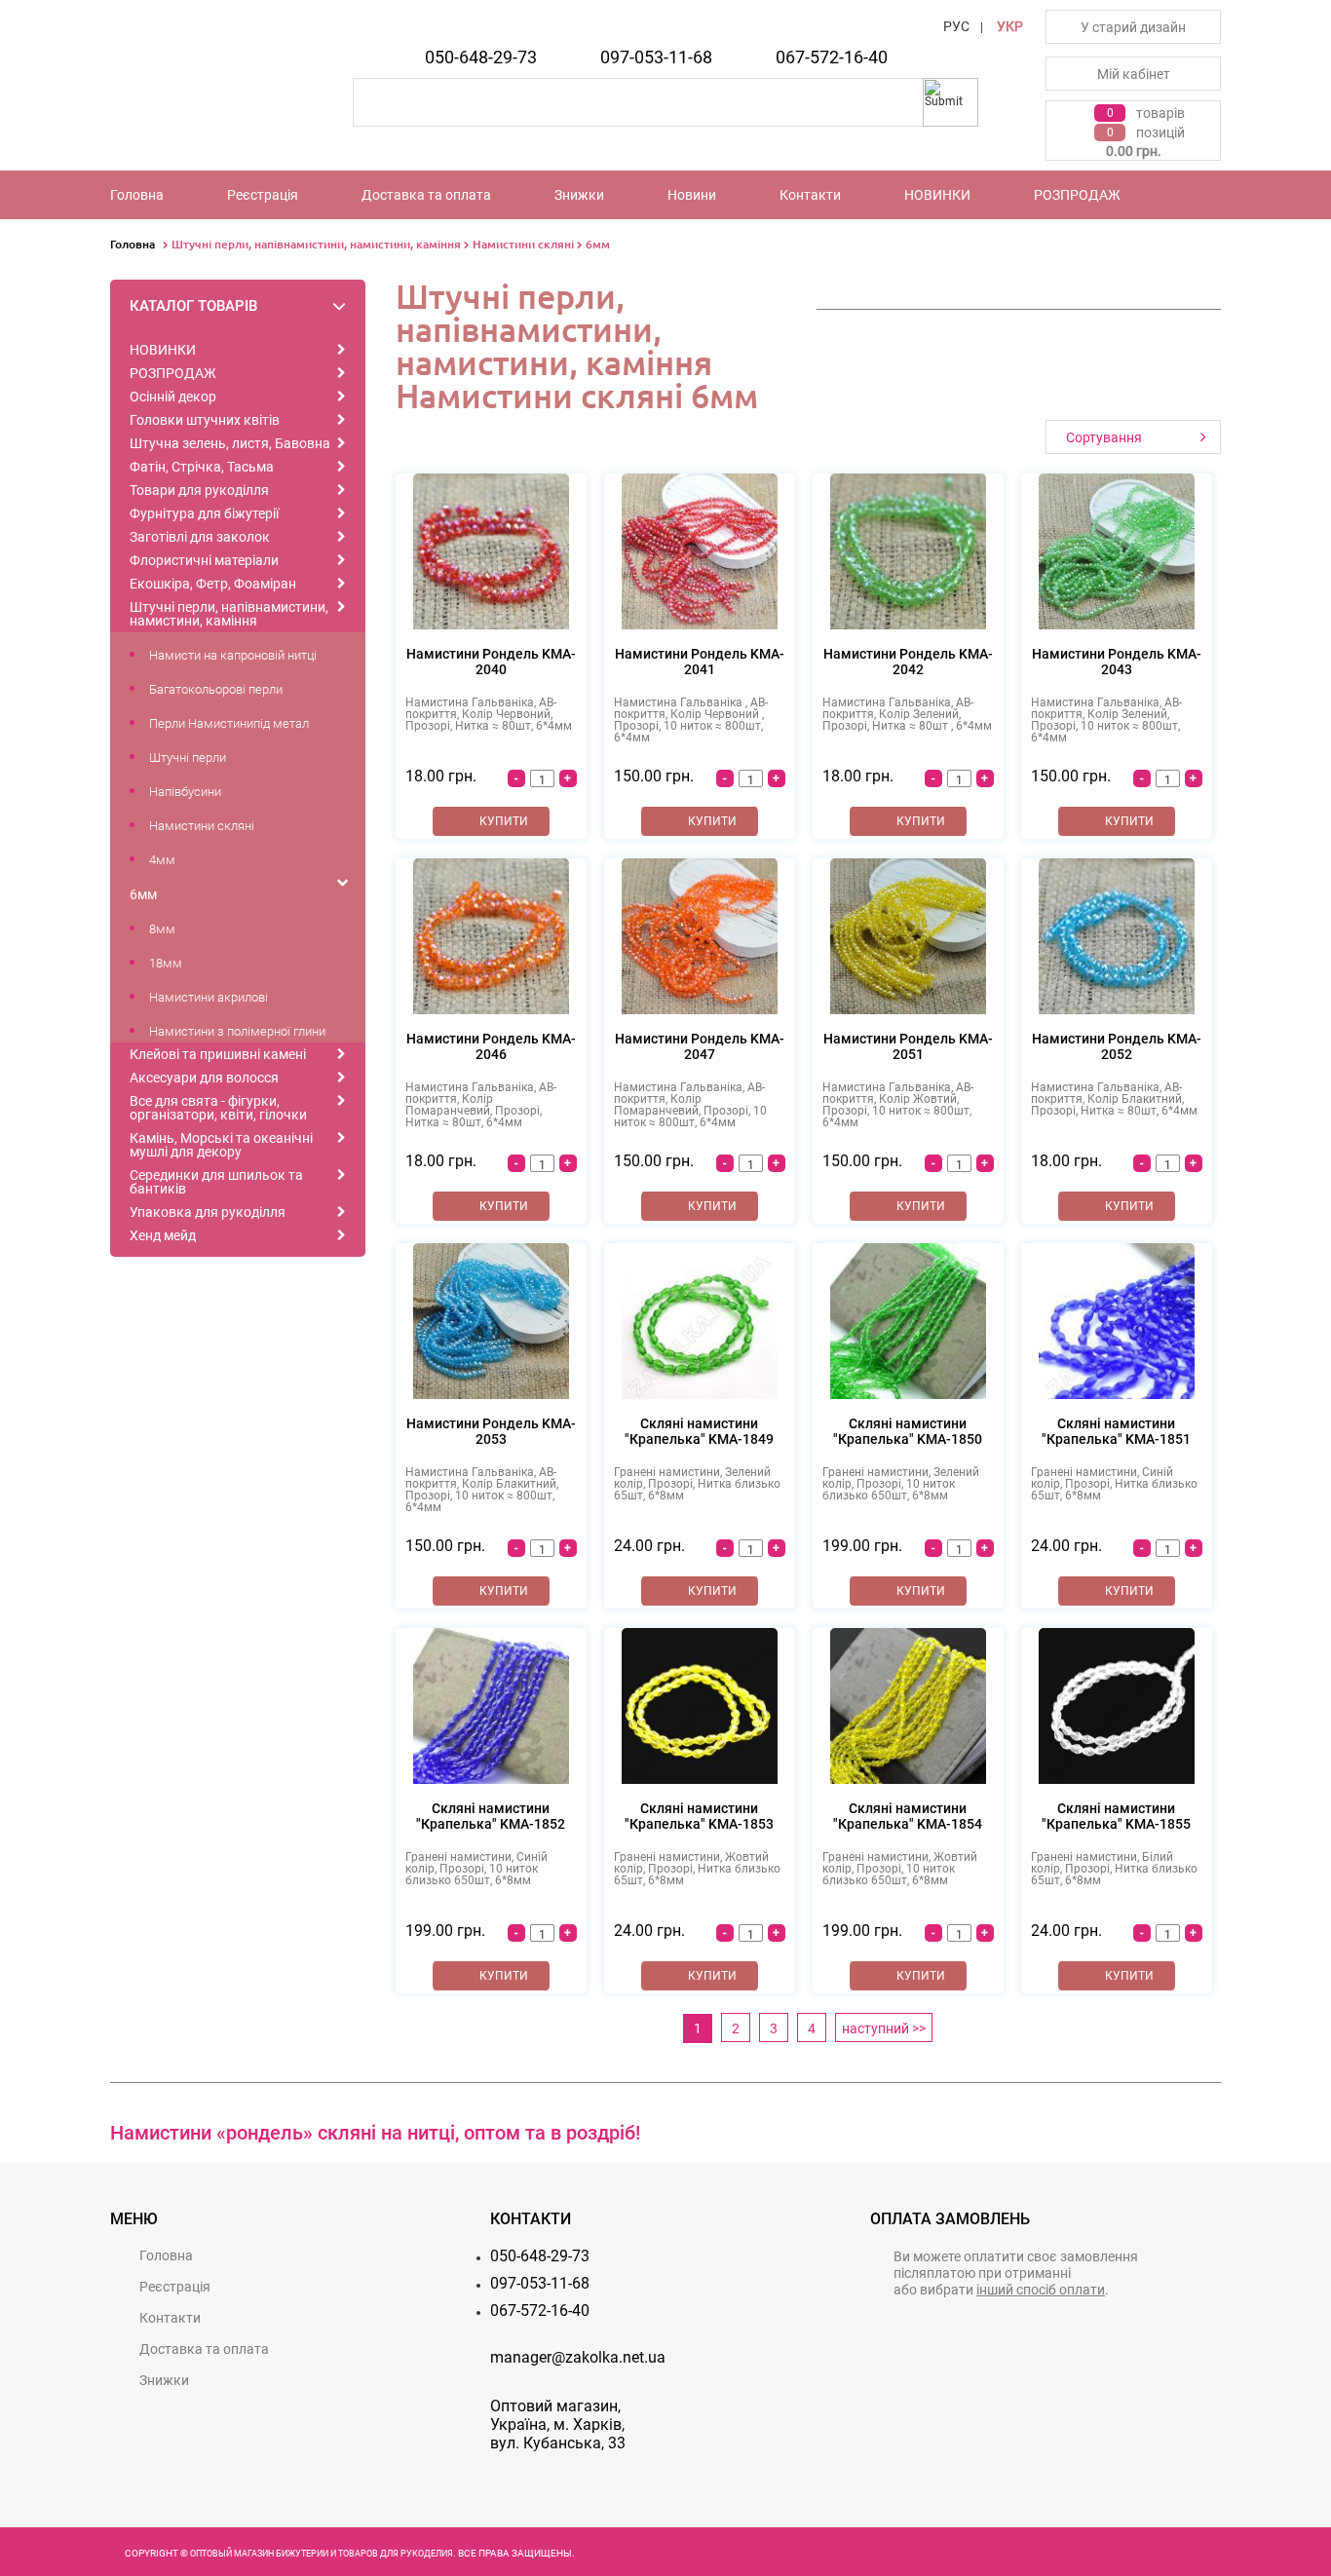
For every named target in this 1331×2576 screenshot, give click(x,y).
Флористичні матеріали (204, 560)
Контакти (810, 195)
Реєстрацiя (263, 195)
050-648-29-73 (481, 57)
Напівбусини (185, 792)
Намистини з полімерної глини (237, 1031)
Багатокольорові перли (216, 689)
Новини (692, 195)
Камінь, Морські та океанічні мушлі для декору (221, 1145)
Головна (137, 195)
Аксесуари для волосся (204, 1078)
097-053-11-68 (656, 57)
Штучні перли (188, 758)
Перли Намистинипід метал (229, 723)
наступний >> (884, 2028)
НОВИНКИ (937, 195)
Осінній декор (173, 397)
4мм (162, 860)
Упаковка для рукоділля (208, 1212)
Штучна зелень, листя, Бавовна (230, 443)
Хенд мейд (163, 1235)
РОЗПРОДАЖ (1077, 195)
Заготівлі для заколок (200, 537)
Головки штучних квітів (205, 420)
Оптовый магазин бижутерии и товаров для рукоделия (322, 2554)
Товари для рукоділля (199, 490)
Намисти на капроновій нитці (233, 655)
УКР (1010, 26)
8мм (162, 929)
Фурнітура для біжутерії (204, 513)
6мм (598, 244)
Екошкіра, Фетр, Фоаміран (213, 584)
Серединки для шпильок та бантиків (216, 1182)
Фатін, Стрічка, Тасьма (202, 467)
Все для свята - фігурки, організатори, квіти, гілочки (218, 1108)
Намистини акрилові (209, 997)
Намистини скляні (523, 244)
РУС (956, 26)
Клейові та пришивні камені (218, 1054)
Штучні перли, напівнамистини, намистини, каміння (316, 244)
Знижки (579, 195)
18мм (166, 963)
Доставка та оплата (426, 195)
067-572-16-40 (832, 57)
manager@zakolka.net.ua (578, 2357)
